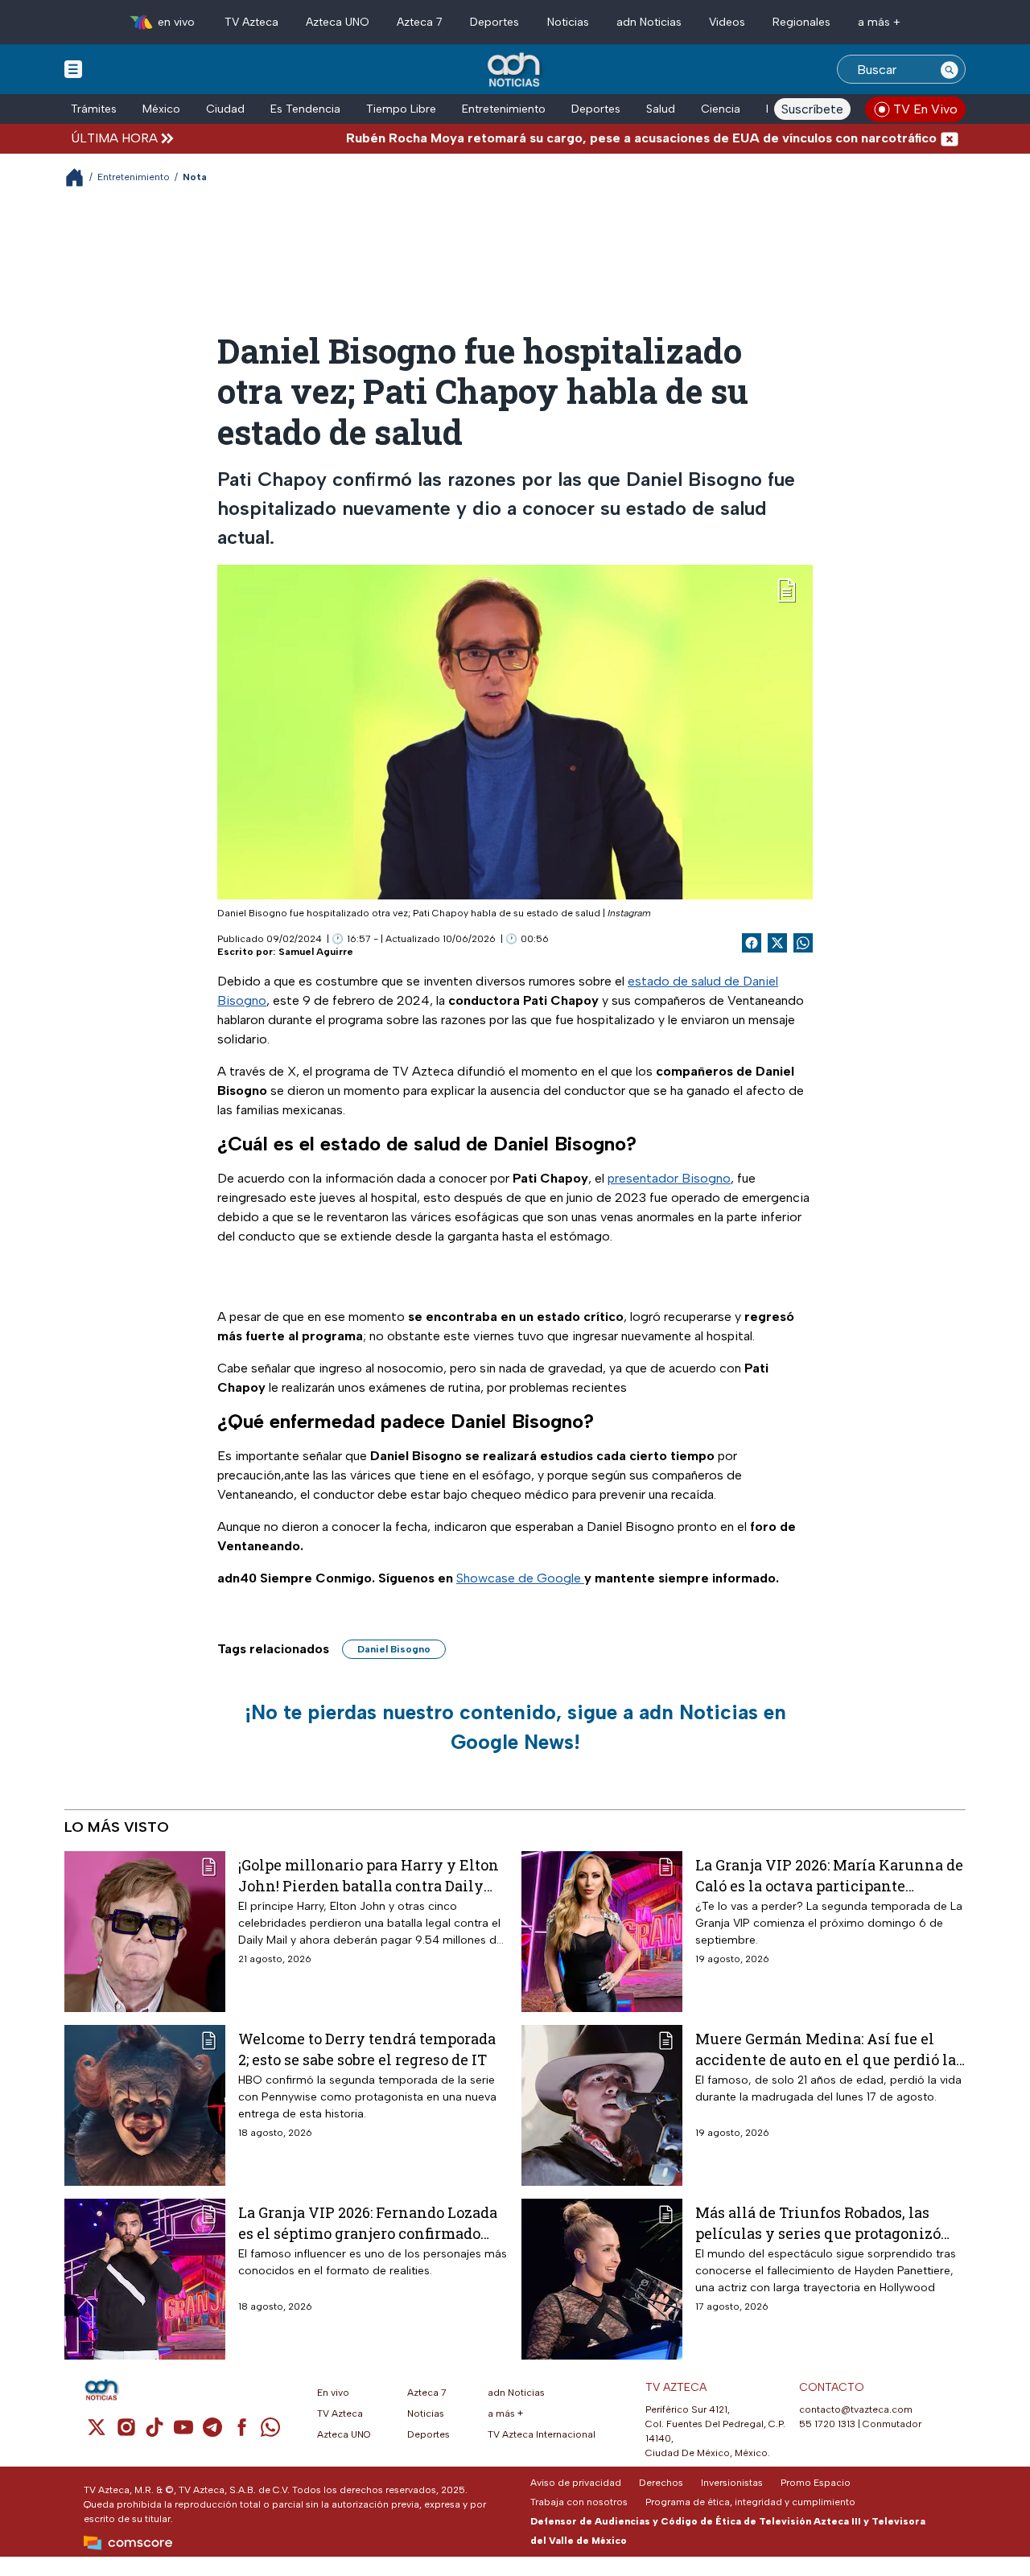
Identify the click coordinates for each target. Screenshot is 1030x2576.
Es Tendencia (305, 109)
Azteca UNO (338, 22)
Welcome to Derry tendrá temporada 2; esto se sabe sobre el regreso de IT (367, 2049)
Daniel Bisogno (394, 1649)
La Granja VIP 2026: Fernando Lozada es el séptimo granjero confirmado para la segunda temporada (368, 2222)
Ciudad (225, 109)
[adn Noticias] (515, 70)
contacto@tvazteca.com (856, 2409)
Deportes (494, 22)
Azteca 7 (420, 22)
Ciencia (721, 109)
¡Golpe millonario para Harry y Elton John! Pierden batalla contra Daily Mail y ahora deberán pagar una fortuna (369, 1875)
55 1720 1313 (827, 2424)
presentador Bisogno (669, 1178)
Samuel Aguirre (316, 952)
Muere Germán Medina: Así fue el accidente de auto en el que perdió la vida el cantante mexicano (826, 2049)
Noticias (568, 22)
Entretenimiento (504, 109)
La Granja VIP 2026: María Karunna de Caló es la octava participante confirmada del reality (829, 1875)
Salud (661, 109)
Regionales (801, 22)
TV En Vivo (925, 109)
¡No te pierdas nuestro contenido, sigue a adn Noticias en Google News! (515, 1727)
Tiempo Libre (401, 109)
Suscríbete (812, 109)
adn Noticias (649, 22)
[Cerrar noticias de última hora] (950, 138)
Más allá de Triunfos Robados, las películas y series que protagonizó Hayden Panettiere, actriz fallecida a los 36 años (826, 2222)
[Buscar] (950, 69)
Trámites (94, 109)
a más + (879, 22)
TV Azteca (251, 22)
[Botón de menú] (73, 68)
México (161, 109)
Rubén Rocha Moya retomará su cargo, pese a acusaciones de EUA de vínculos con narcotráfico (588, 138)
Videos (727, 22)
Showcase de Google (520, 1578)
